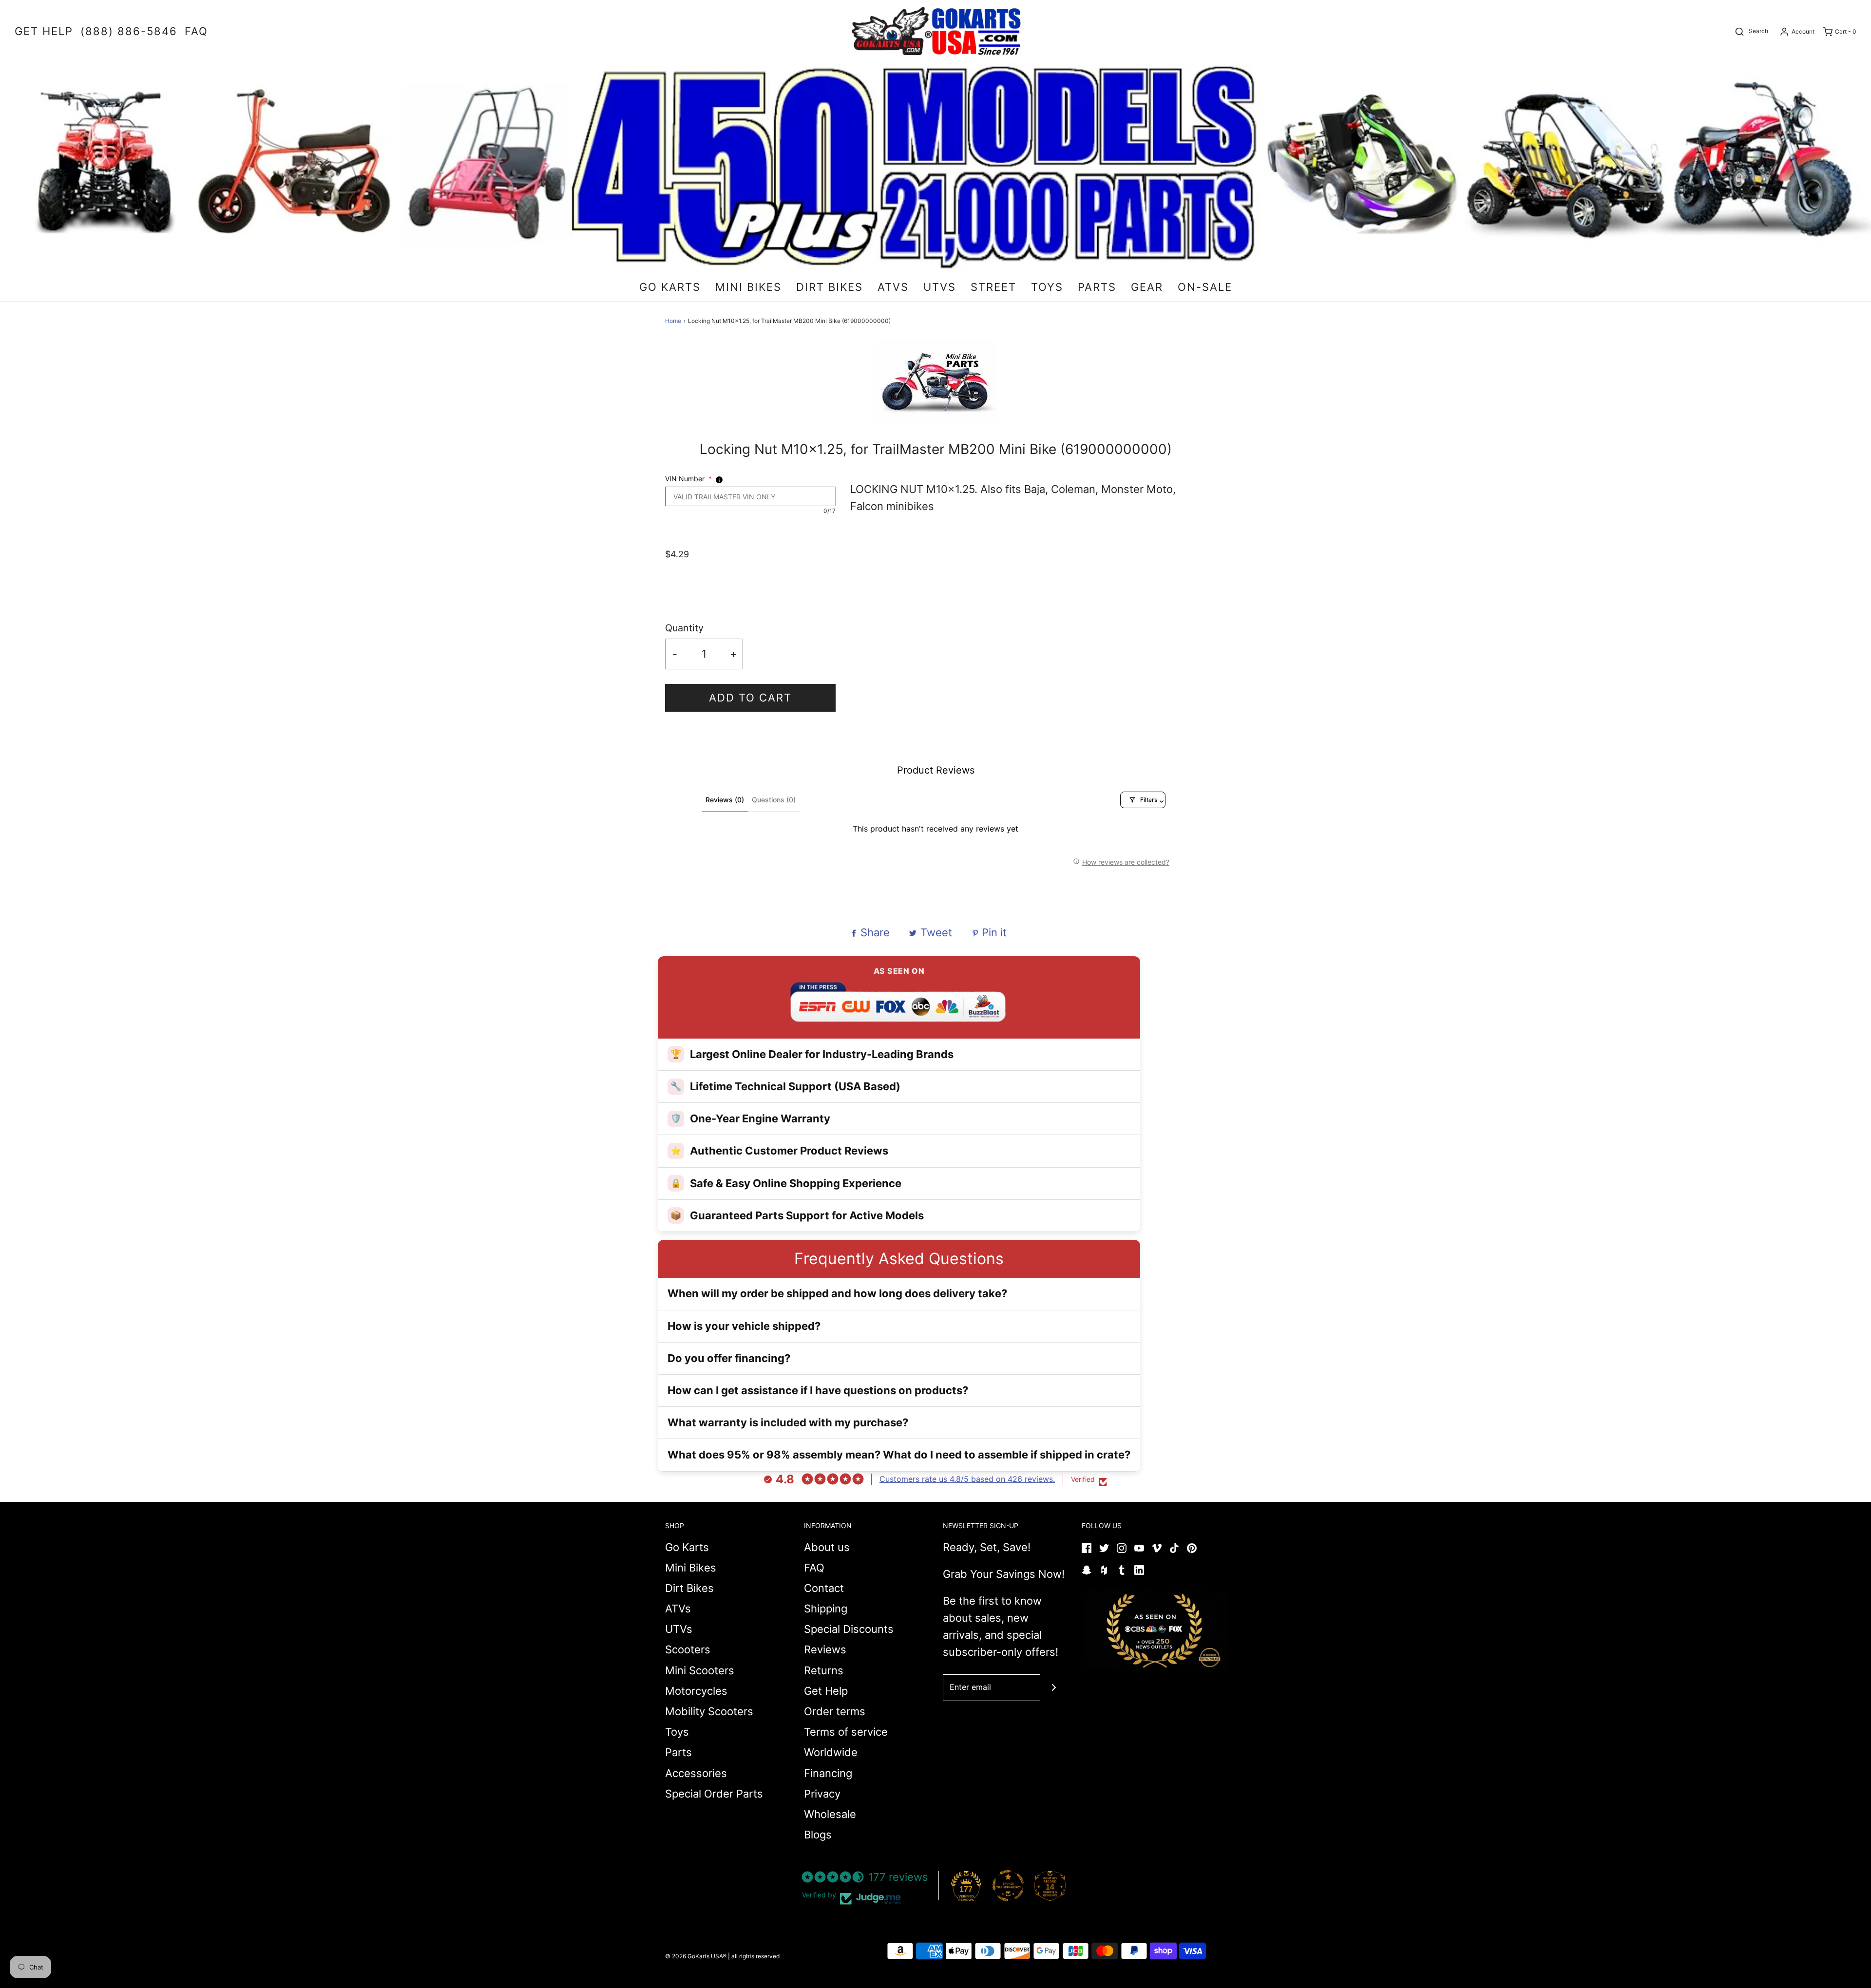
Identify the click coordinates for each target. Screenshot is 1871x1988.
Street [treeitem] (993, 287)
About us (827, 1547)
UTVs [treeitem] (940, 287)
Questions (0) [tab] (774, 800)
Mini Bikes (691, 1568)
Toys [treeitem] (1047, 287)
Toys (677, 1732)
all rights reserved (755, 1956)
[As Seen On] (1155, 1630)
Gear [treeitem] (1147, 287)
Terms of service (846, 1732)
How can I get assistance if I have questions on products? (818, 1390)
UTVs (679, 1629)
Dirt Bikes (689, 1588)
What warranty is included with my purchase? (788, 1422)
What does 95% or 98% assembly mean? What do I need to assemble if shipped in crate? (899, 1455)
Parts (678, 1752)
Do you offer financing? (729, 1358)
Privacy (822, 1794)
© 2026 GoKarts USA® (696, 1956)
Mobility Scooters (709, 1711)
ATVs (678, 1609)
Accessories (696, 1773)
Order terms (835, 1711)
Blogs (818, 1835)
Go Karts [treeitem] (670, 287)
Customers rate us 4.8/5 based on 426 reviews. (967, 1479)
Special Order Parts (714, 1794)
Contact (824, 1588)
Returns (824, 1670)
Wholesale (830, 1814)
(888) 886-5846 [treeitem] (129, 31)
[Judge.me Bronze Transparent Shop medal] (1008, 1886)
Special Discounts (849, 1629)
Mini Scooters (700, 1670)
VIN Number (688, 479)
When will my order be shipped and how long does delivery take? (837, 1293)
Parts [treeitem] (1097, 287)
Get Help (826, 1691)
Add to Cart (750, 698)
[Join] (1054, 1688)
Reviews (825, 1649)
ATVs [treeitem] (893, 287)
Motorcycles (696, 1691)
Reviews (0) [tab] (725, 800)
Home (673, 321)
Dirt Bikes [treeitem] (830, 287)
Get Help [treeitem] (44, 31)
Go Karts (687, 1547)
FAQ (814, 1568)
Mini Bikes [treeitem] (748, 287)
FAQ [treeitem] (196, 31)
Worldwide (831, 1752)
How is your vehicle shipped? (744, 1326)
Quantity (684, 628)
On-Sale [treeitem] (1205, 287)
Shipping (826, 1609)
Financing (828, 1773)
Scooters (688, 1649)
